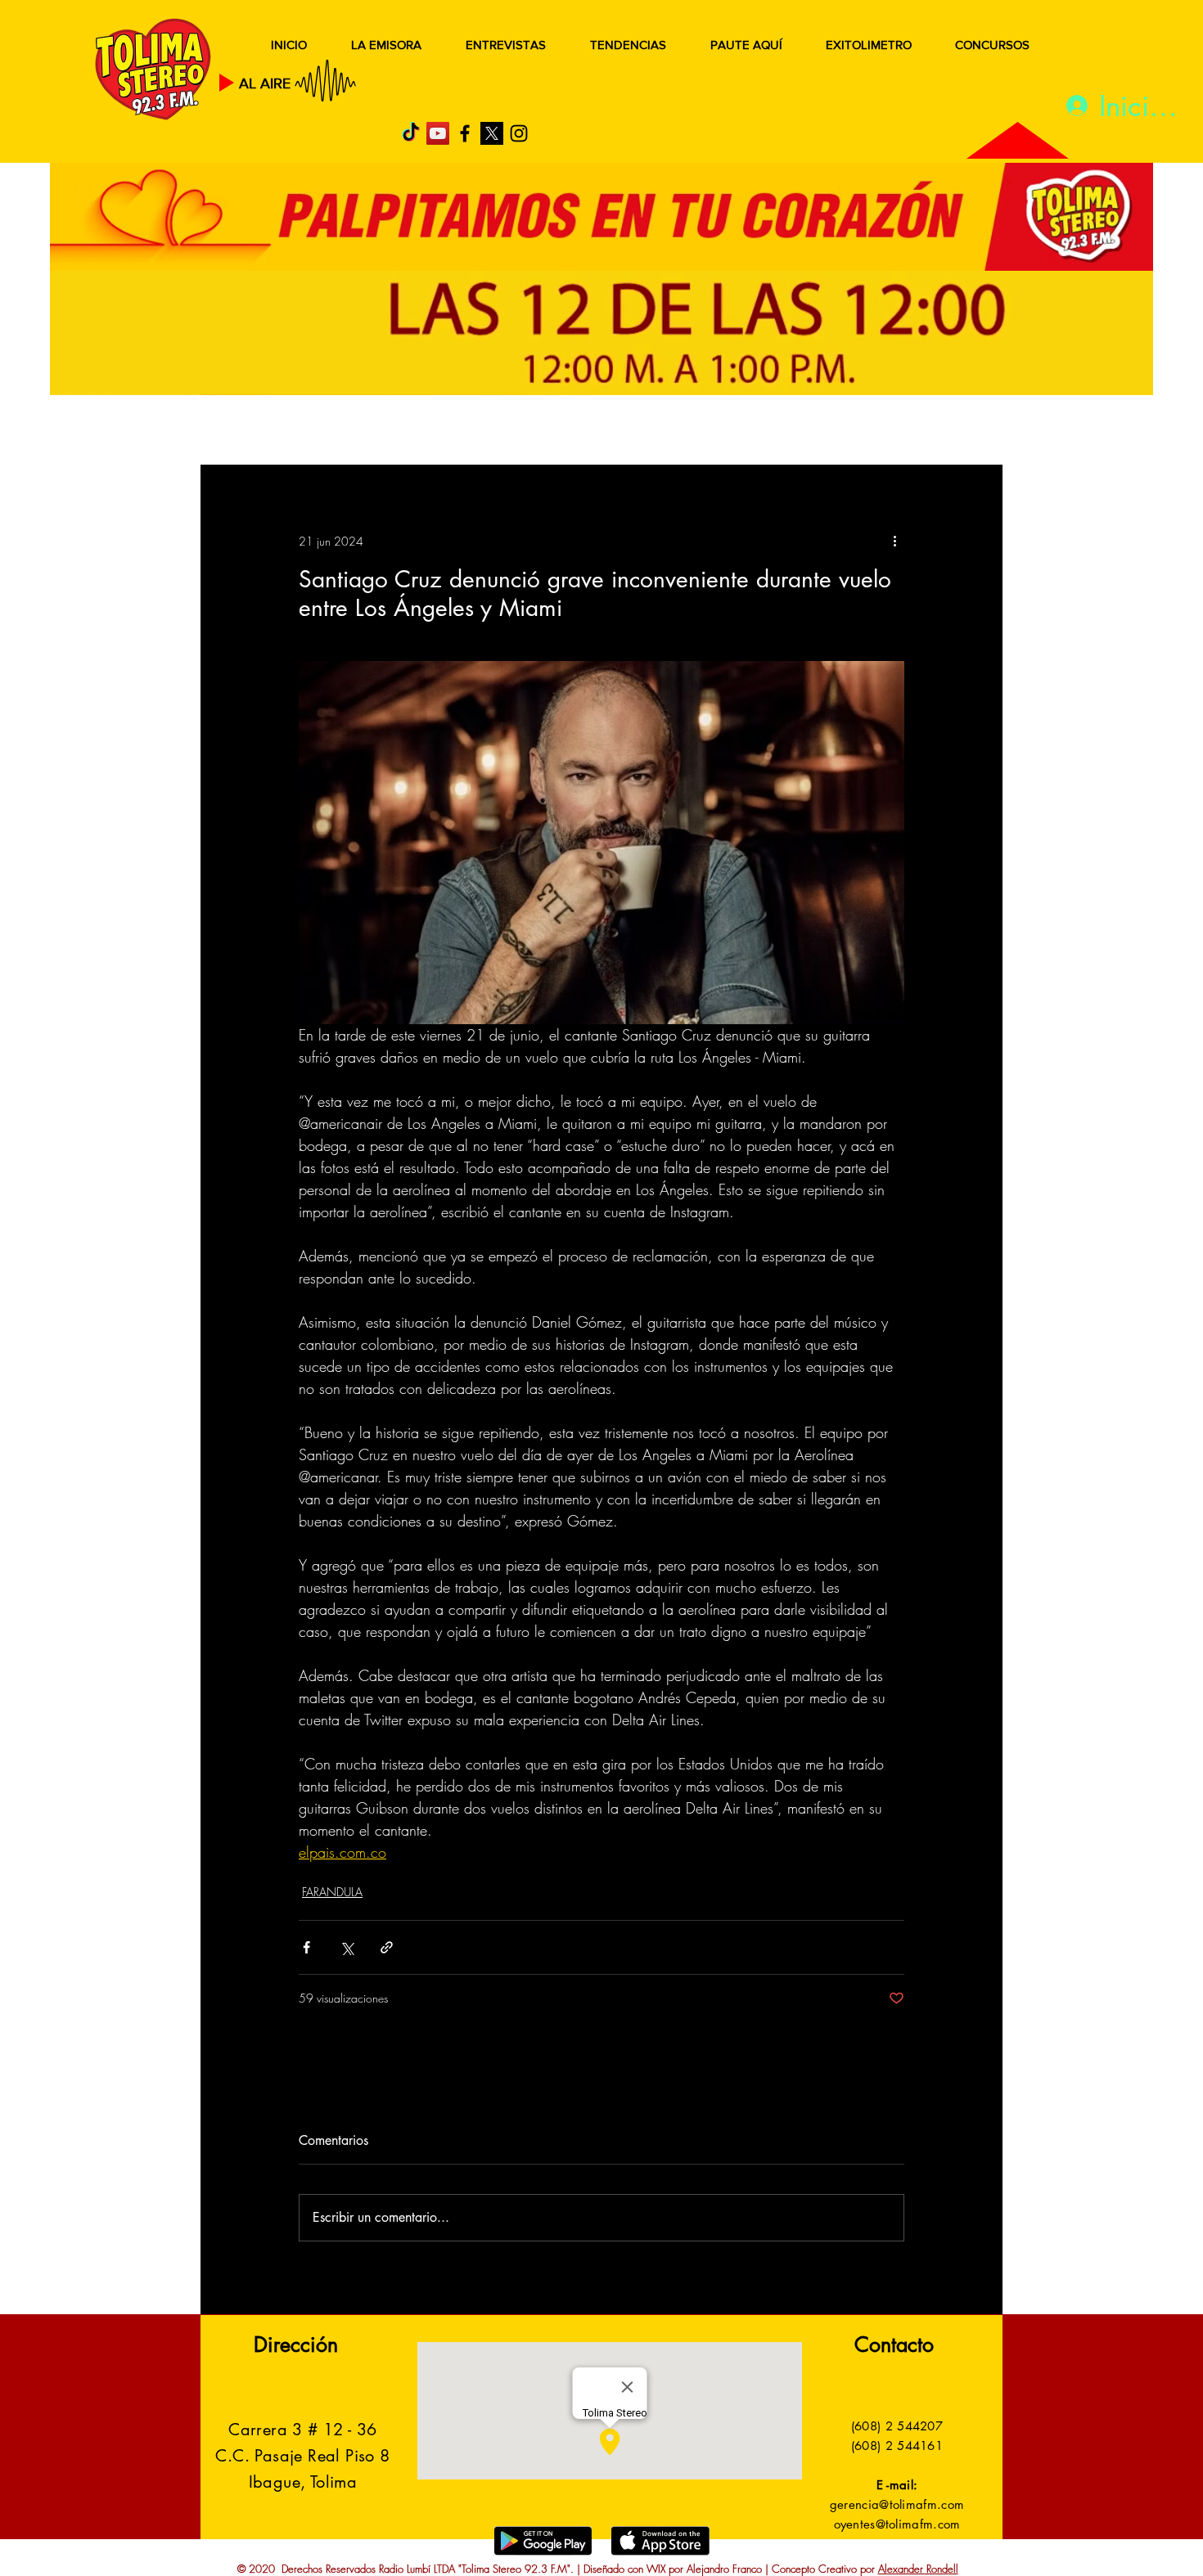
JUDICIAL (537, 432)
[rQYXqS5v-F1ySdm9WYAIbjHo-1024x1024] (492, 133)
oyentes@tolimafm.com (897, 2524)
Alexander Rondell (918, 2569)
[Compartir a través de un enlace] (387, 1947)
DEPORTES (438, 432)
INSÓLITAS (753, 432)
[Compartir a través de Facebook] (306, 1947)
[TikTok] (411, 133)
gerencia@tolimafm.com (897, 2504)
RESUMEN (253, 432)
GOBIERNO (642, 432)
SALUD (346, 432)
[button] (965, 432)
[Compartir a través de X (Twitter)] (347, 1947)
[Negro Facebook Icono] (465, 133)
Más (838, 432)
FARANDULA (332, 1892)
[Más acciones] (894, 541)
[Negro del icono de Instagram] (519, 133)
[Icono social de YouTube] (438, 133)
